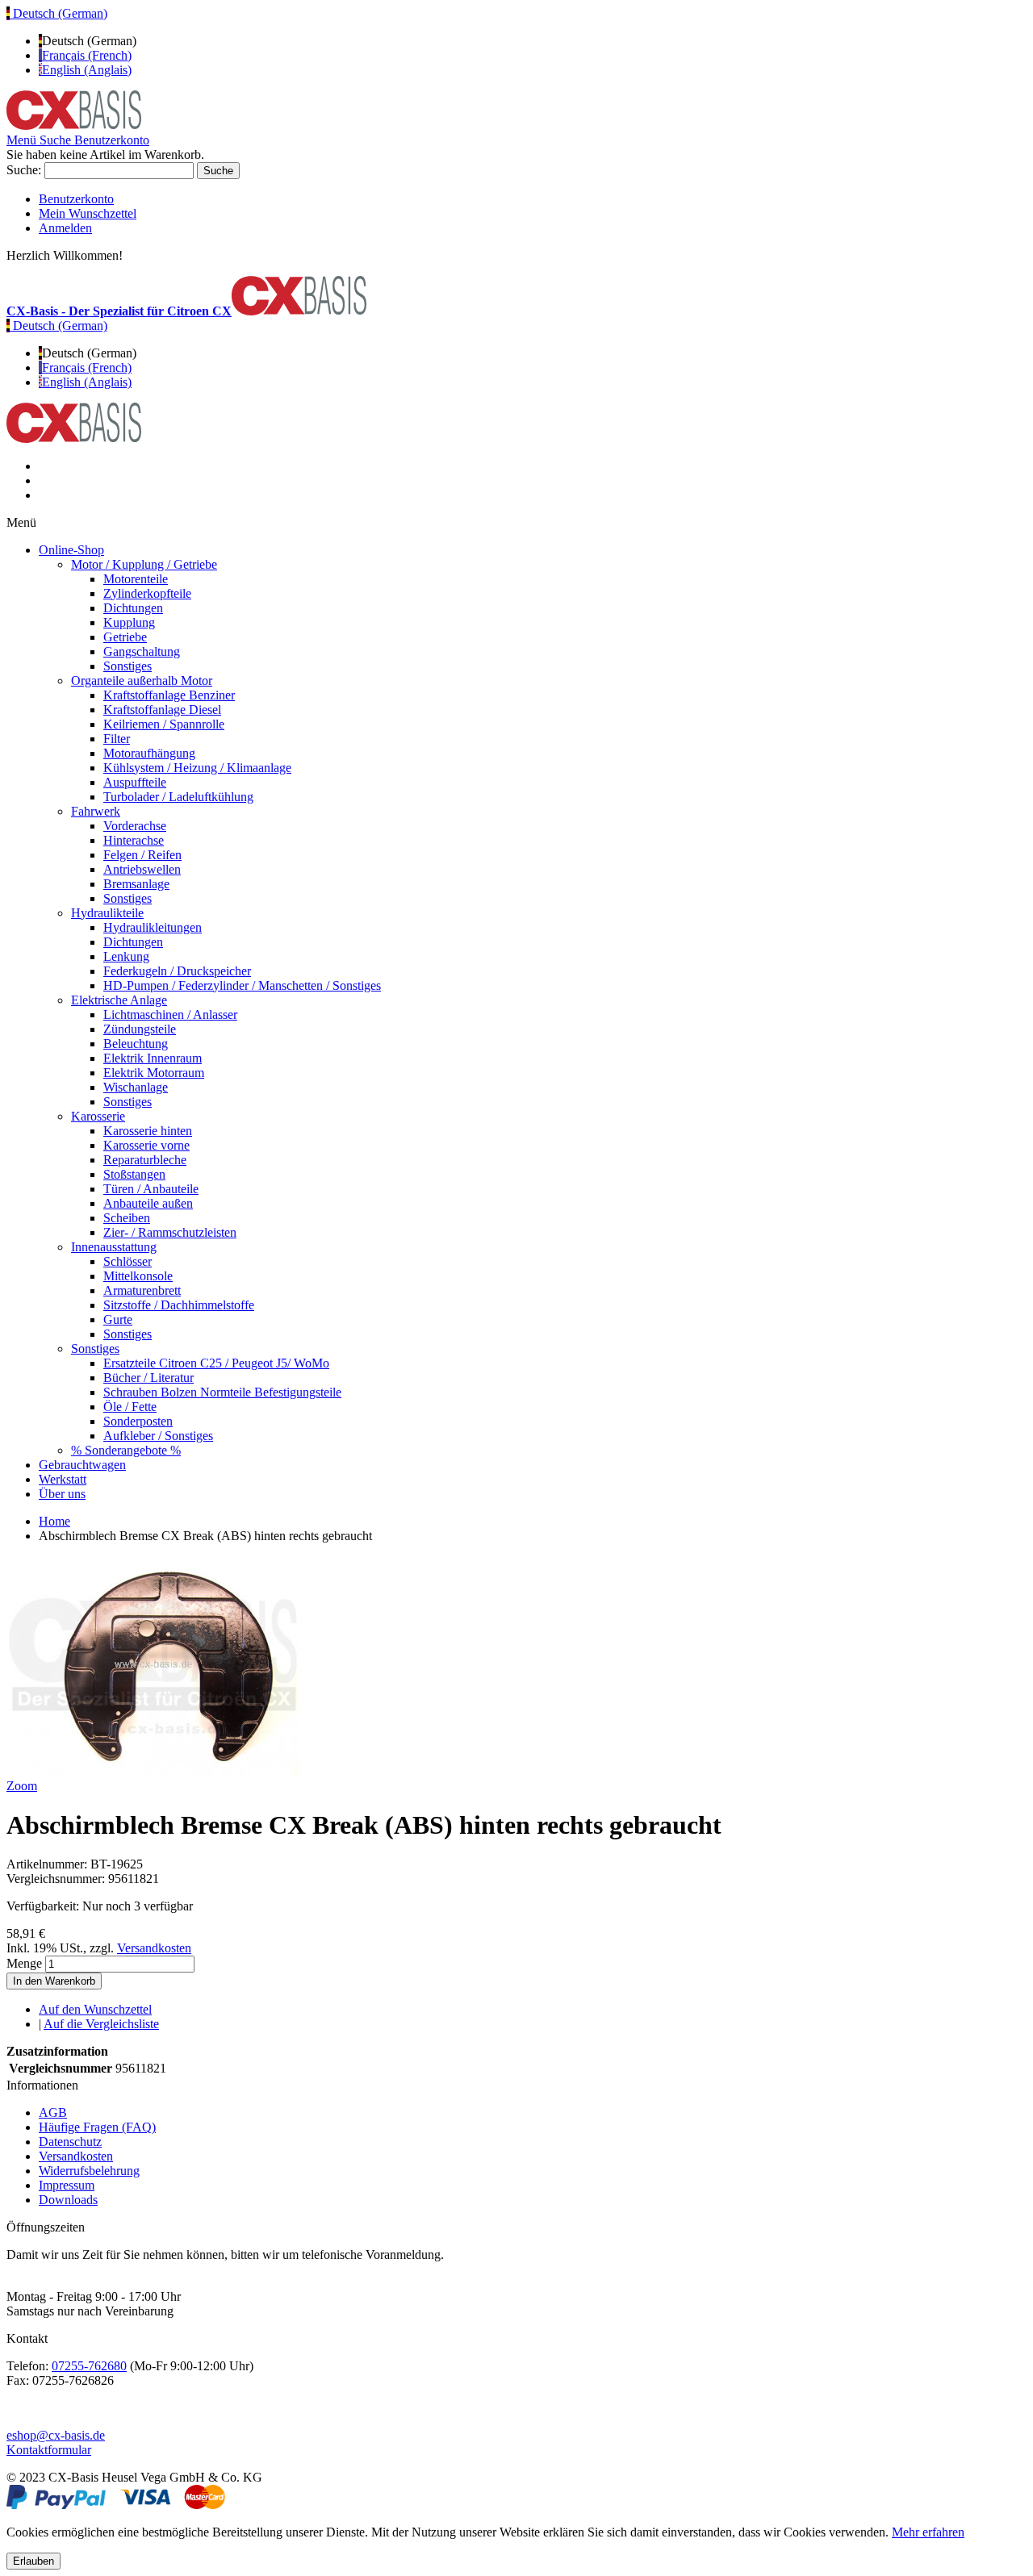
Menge (24, 1963)
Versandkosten (154, 1948)
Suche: (24, 170)
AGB (53, 2113)
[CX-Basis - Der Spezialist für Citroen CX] (74, 125)
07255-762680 (89, 2366)
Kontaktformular (49, 2450)
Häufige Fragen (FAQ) (97, 2127)
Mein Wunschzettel (88, 213)
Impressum (67, 2185)
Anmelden (65, 228)
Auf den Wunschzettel (95, 2009)
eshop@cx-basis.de (56, 2435)
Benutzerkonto (76, 199)
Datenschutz (70, 2142)
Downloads (68, 2200)
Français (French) (87, 55)
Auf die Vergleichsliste (101, 2024)
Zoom (22, 1786)
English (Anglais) (87, 70)
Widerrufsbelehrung (89, 2171)
